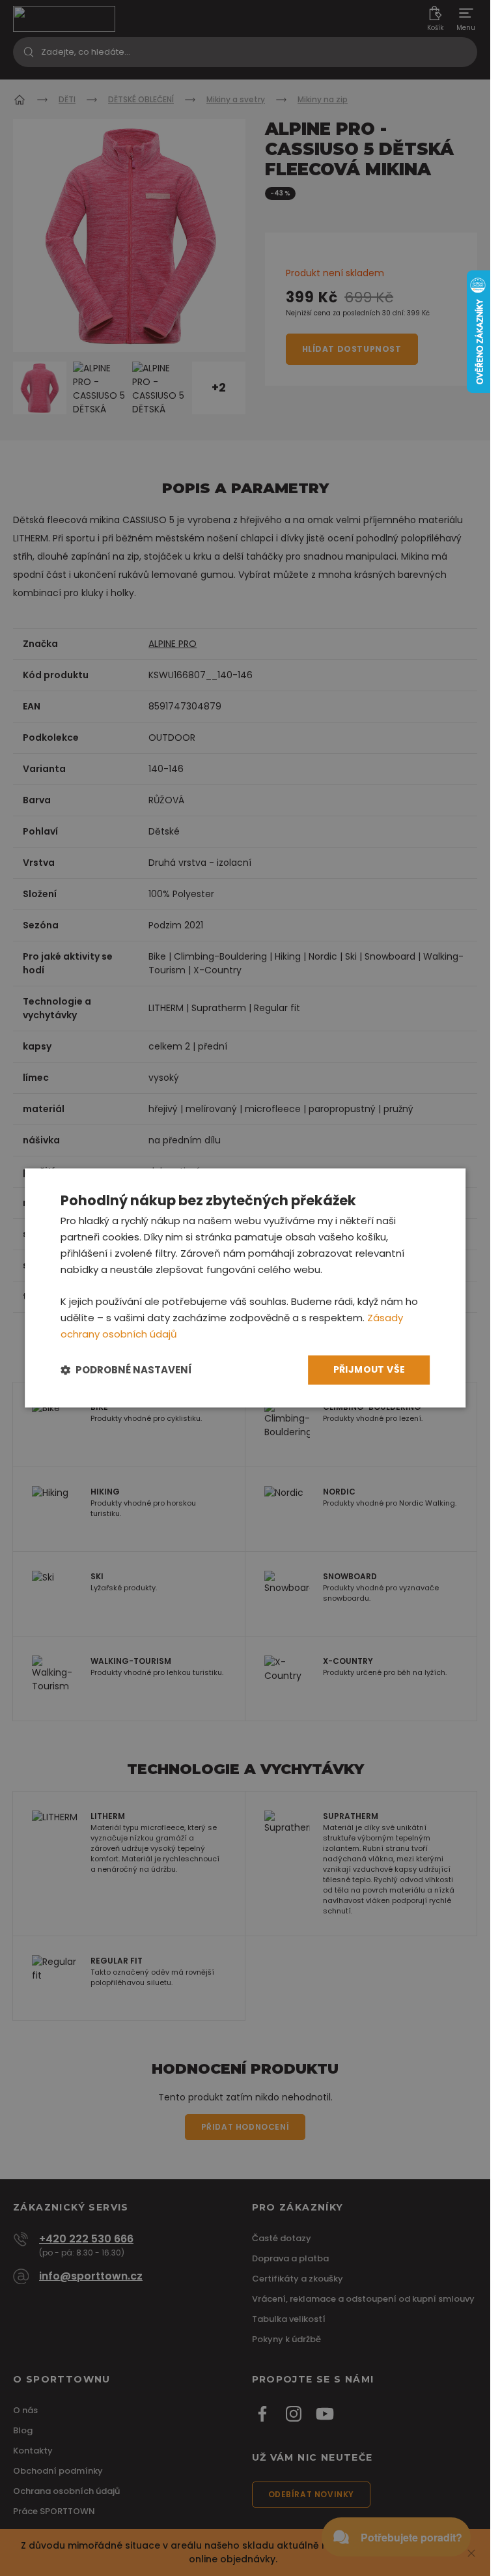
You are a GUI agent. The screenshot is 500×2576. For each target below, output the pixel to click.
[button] (126, 1370)
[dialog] (245, 1288)
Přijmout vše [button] (369, 1370)
